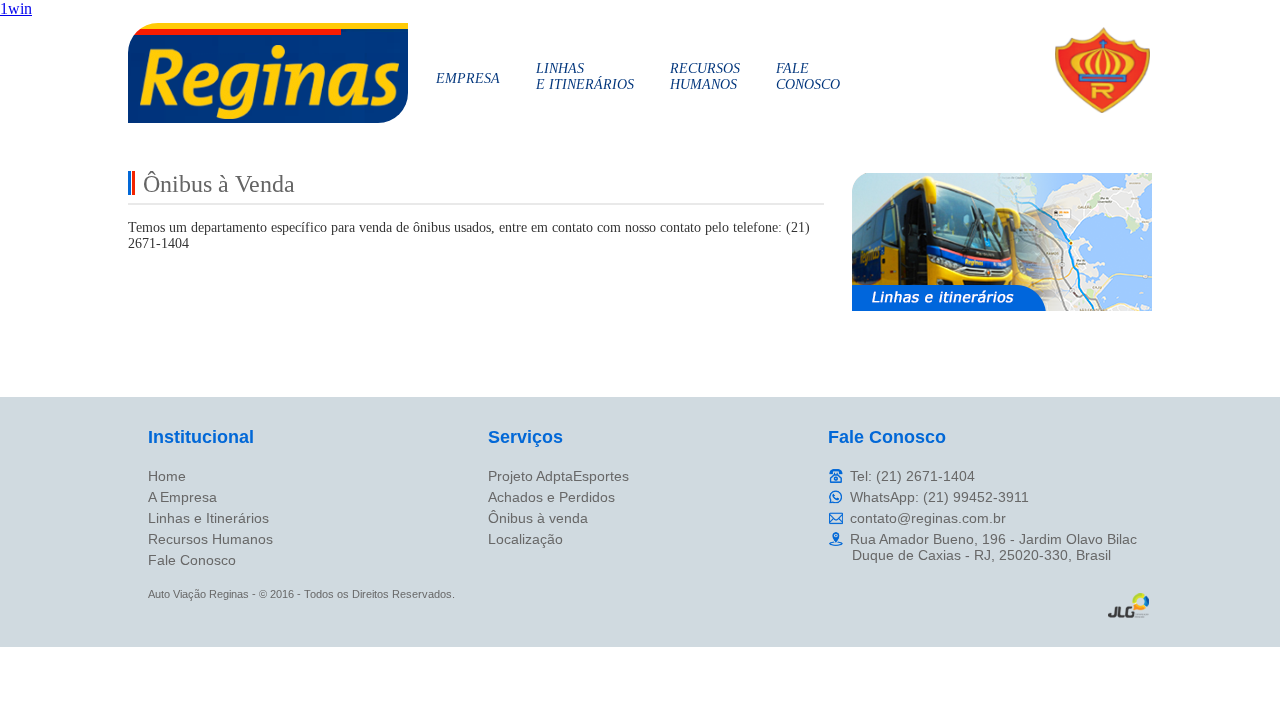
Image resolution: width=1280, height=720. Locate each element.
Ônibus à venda (538, 518)
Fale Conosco (192, 560)
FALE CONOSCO (808, 76)
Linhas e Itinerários (208, 518)
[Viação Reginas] (268, 117)
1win (16, 8)
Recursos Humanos (210, 539)
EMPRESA (468, 78)
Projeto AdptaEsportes (558, 476)
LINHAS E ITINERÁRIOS (585, 76)
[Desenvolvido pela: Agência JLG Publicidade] (1129, 615)
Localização (525, 539)
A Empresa (182, 497)
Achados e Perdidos (551, 497)
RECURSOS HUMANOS (705, 76)
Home (167, 476)
